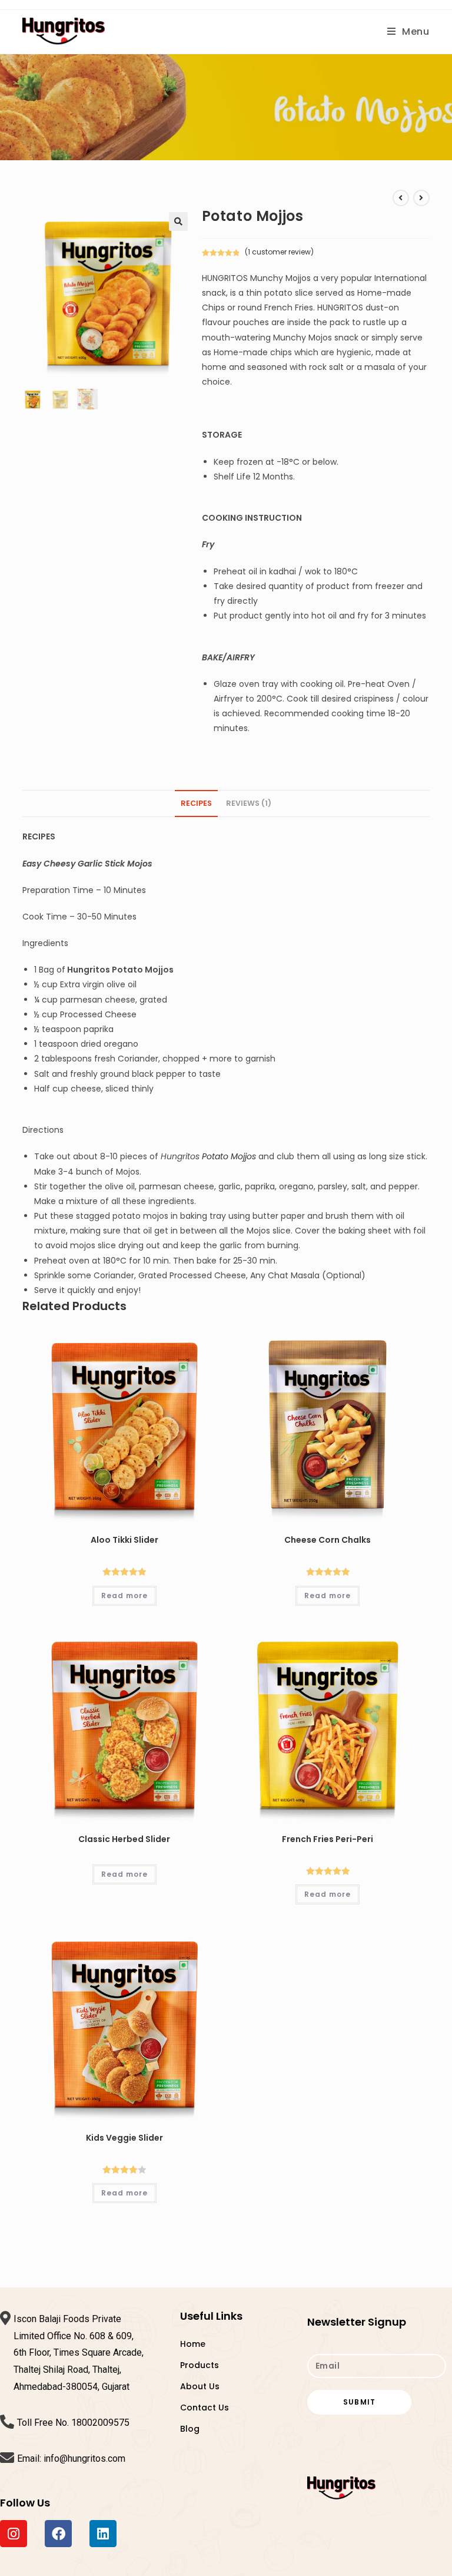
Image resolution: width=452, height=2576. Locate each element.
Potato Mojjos (229, 1156)
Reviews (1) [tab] (249, 803)
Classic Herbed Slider (124, 1839)
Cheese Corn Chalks (328, 1540)
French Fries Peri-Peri (328, 1839)
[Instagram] (14, 2534)
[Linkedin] (103, 2534)
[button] (178, 221)
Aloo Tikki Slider (124, 1540)
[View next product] (421, 198)
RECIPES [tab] (196, 803)
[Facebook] (58, 2534)
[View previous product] (401, 198)
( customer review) (279, 252)
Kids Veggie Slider (124, 2138)
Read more (124, 1595)
